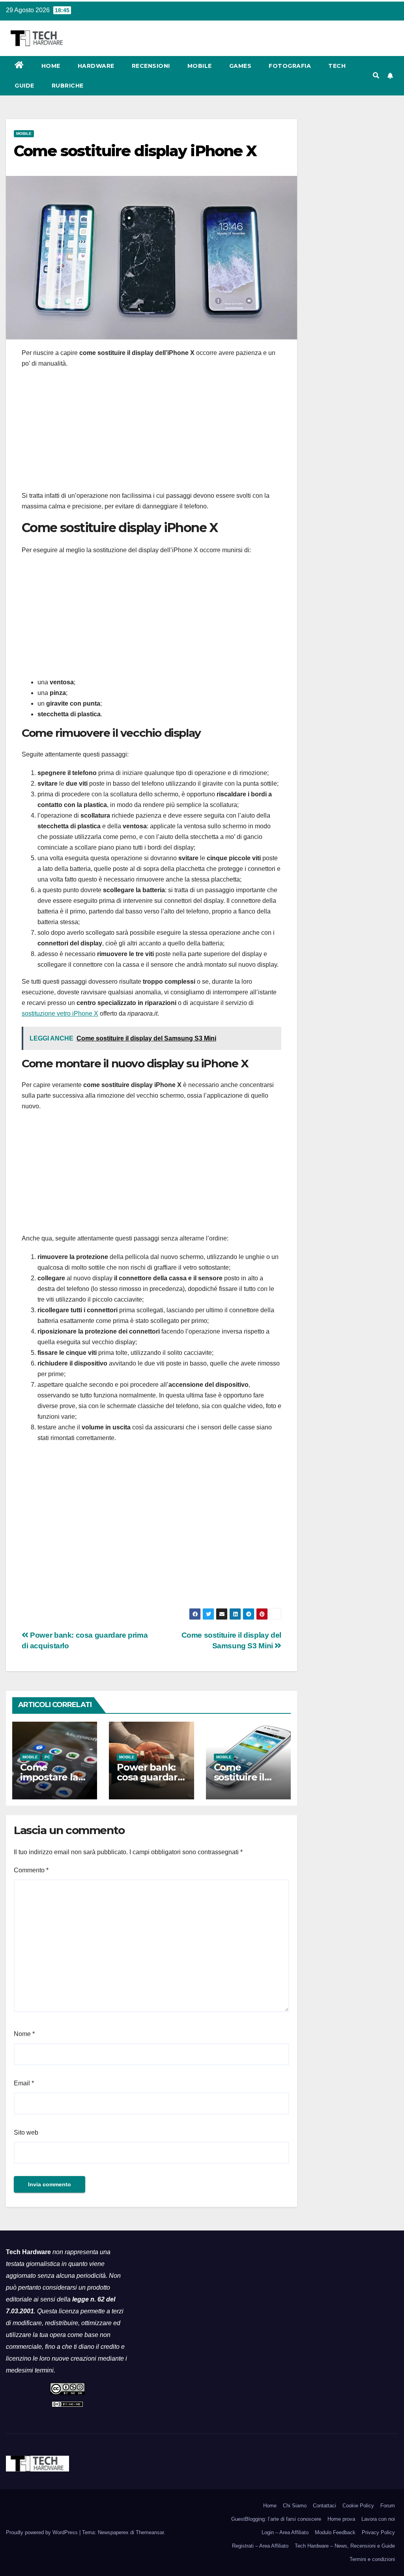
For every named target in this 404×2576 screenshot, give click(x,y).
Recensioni (151, 66)
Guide (24, 86)
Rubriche (68, 86)
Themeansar (150, 2532)
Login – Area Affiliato (285, 2532)
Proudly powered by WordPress (43, 2532)
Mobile (200, 66)
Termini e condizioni (372, 2559)
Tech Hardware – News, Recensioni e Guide (345, 2546)
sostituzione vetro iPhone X (60, 1013)
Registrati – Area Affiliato (260, 2546)
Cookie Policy (358, 2506)
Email (24, 2083)
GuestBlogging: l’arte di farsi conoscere (276, 2519)
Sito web (26, 2132)
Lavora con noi (378, 2519)
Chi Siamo (295, 2506)
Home (51, 66)
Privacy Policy (378, 2532)
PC (47, 1757)
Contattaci (325, 2506)
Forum (388, 2506)
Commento (31, 1870)
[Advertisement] (151, 432)
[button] (376, 76)
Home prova (341, 2519)
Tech (337, 66)
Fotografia (290, 66)
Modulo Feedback (335, 2532)
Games (240, 66)
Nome (24, 2034)
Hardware (96, 66)
